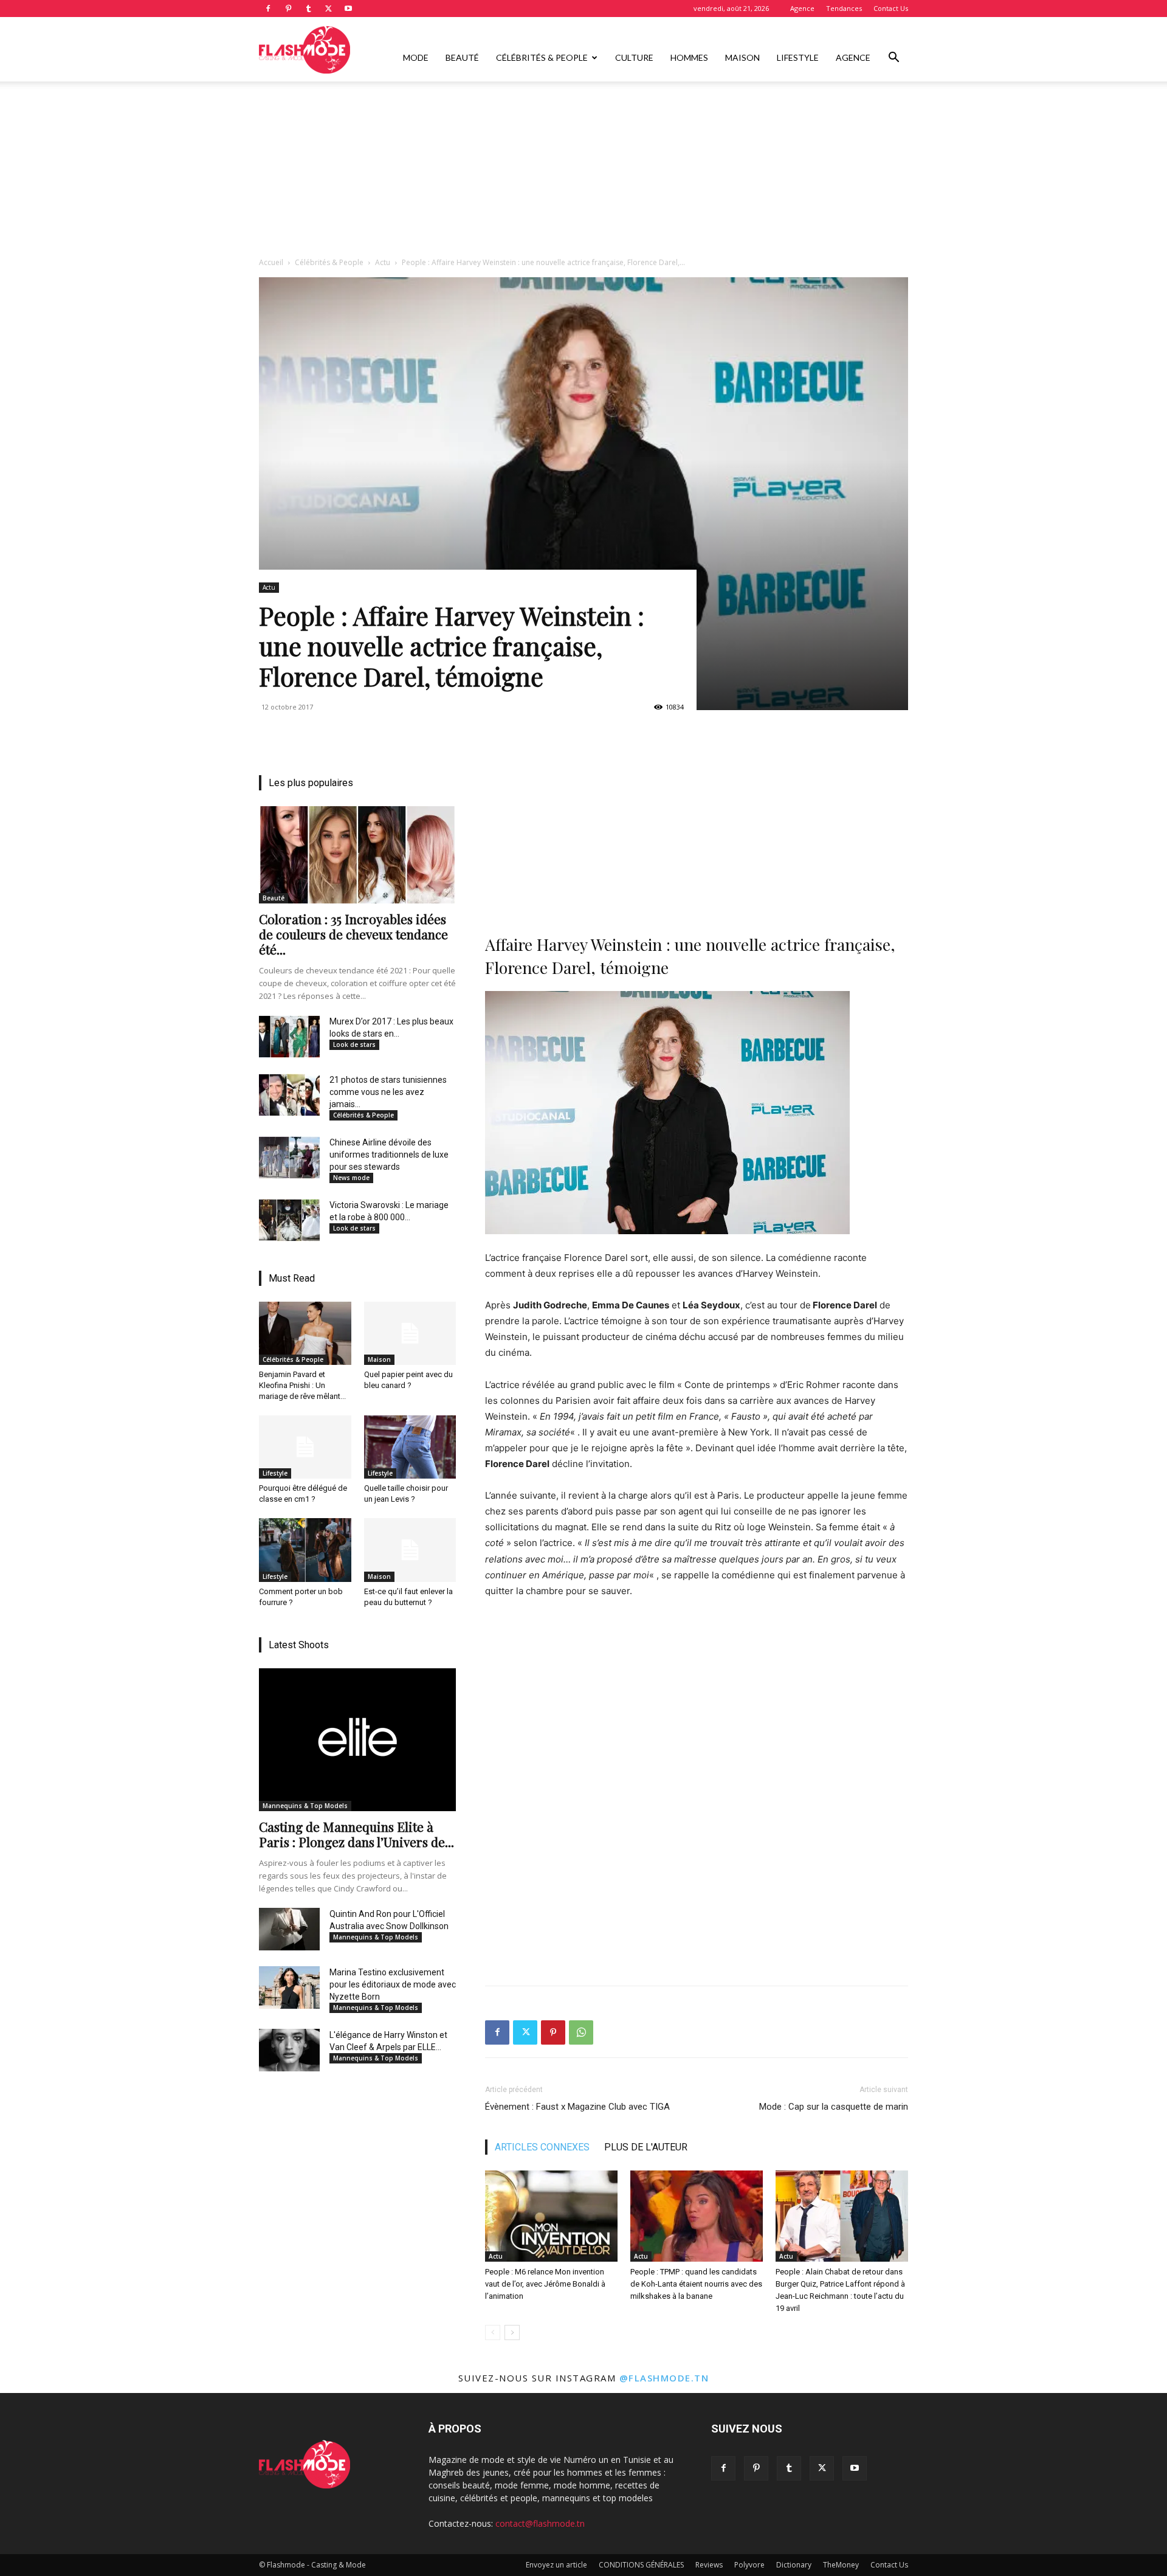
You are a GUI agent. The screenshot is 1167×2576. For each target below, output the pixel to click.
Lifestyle (798, 57)
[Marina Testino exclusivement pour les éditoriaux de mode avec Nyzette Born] (289, 1987)
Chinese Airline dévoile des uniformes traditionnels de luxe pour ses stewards (389, 1155)
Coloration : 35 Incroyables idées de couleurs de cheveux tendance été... (353, 934)
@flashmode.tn (664, 2378)
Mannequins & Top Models (305, 1806)
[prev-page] (493, 2333)
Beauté (462, 57)
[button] (893, 59)
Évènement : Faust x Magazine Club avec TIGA (577, 2107)
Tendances (844, 8)
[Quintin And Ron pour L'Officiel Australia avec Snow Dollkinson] (289, 1929)
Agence (802, 8)
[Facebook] (268, 9)
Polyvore (749, 2565)
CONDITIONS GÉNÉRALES (641, 2565)
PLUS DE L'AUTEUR (646, 2147)
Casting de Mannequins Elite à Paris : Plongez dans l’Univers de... (356, 1834)
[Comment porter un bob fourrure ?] (305, 1550)
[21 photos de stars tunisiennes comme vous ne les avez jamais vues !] (289, 1095)
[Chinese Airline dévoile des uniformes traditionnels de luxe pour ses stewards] (289, 1158)
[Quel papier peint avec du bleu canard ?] (410, 1333)
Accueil (271, 262)
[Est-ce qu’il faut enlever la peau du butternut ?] (410, 1550)
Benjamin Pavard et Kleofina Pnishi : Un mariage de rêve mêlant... (302, 1385)
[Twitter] (328, 9)
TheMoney (841, 2565)
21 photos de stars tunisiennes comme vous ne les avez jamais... (388, 1092)
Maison (742, 57)
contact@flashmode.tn (540, 2523)
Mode (416, 57)
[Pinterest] (288, 9)
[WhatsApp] (581, 2032)
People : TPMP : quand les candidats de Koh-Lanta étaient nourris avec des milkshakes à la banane (696, 2284)
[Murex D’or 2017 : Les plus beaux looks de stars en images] (289, 1037)
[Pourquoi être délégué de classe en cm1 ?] (305, 1447)
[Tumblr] (308, 9)
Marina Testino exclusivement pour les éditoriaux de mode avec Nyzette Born (393, 1984)
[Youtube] (348, 9)
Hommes (689, 57)
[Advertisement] (583, 172)
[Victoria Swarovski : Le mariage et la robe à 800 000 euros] (289, 1220)
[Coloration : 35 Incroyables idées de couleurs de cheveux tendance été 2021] (357, 855)
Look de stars (354, 1045)
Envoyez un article (556, 2565)
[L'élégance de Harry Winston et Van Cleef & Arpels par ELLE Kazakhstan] (289, 2050)
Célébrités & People (542, 57)
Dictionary (794, 2565)
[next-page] (512, 2333)
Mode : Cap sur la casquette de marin (834, 2107)
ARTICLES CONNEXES (542, 2147)
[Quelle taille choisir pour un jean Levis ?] (410, 1447)
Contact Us (891, 8)
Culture (634, 57)
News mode (351, 1178)
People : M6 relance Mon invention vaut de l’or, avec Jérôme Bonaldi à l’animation (545, 2284)
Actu (383, 262)
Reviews (709, 2565)
